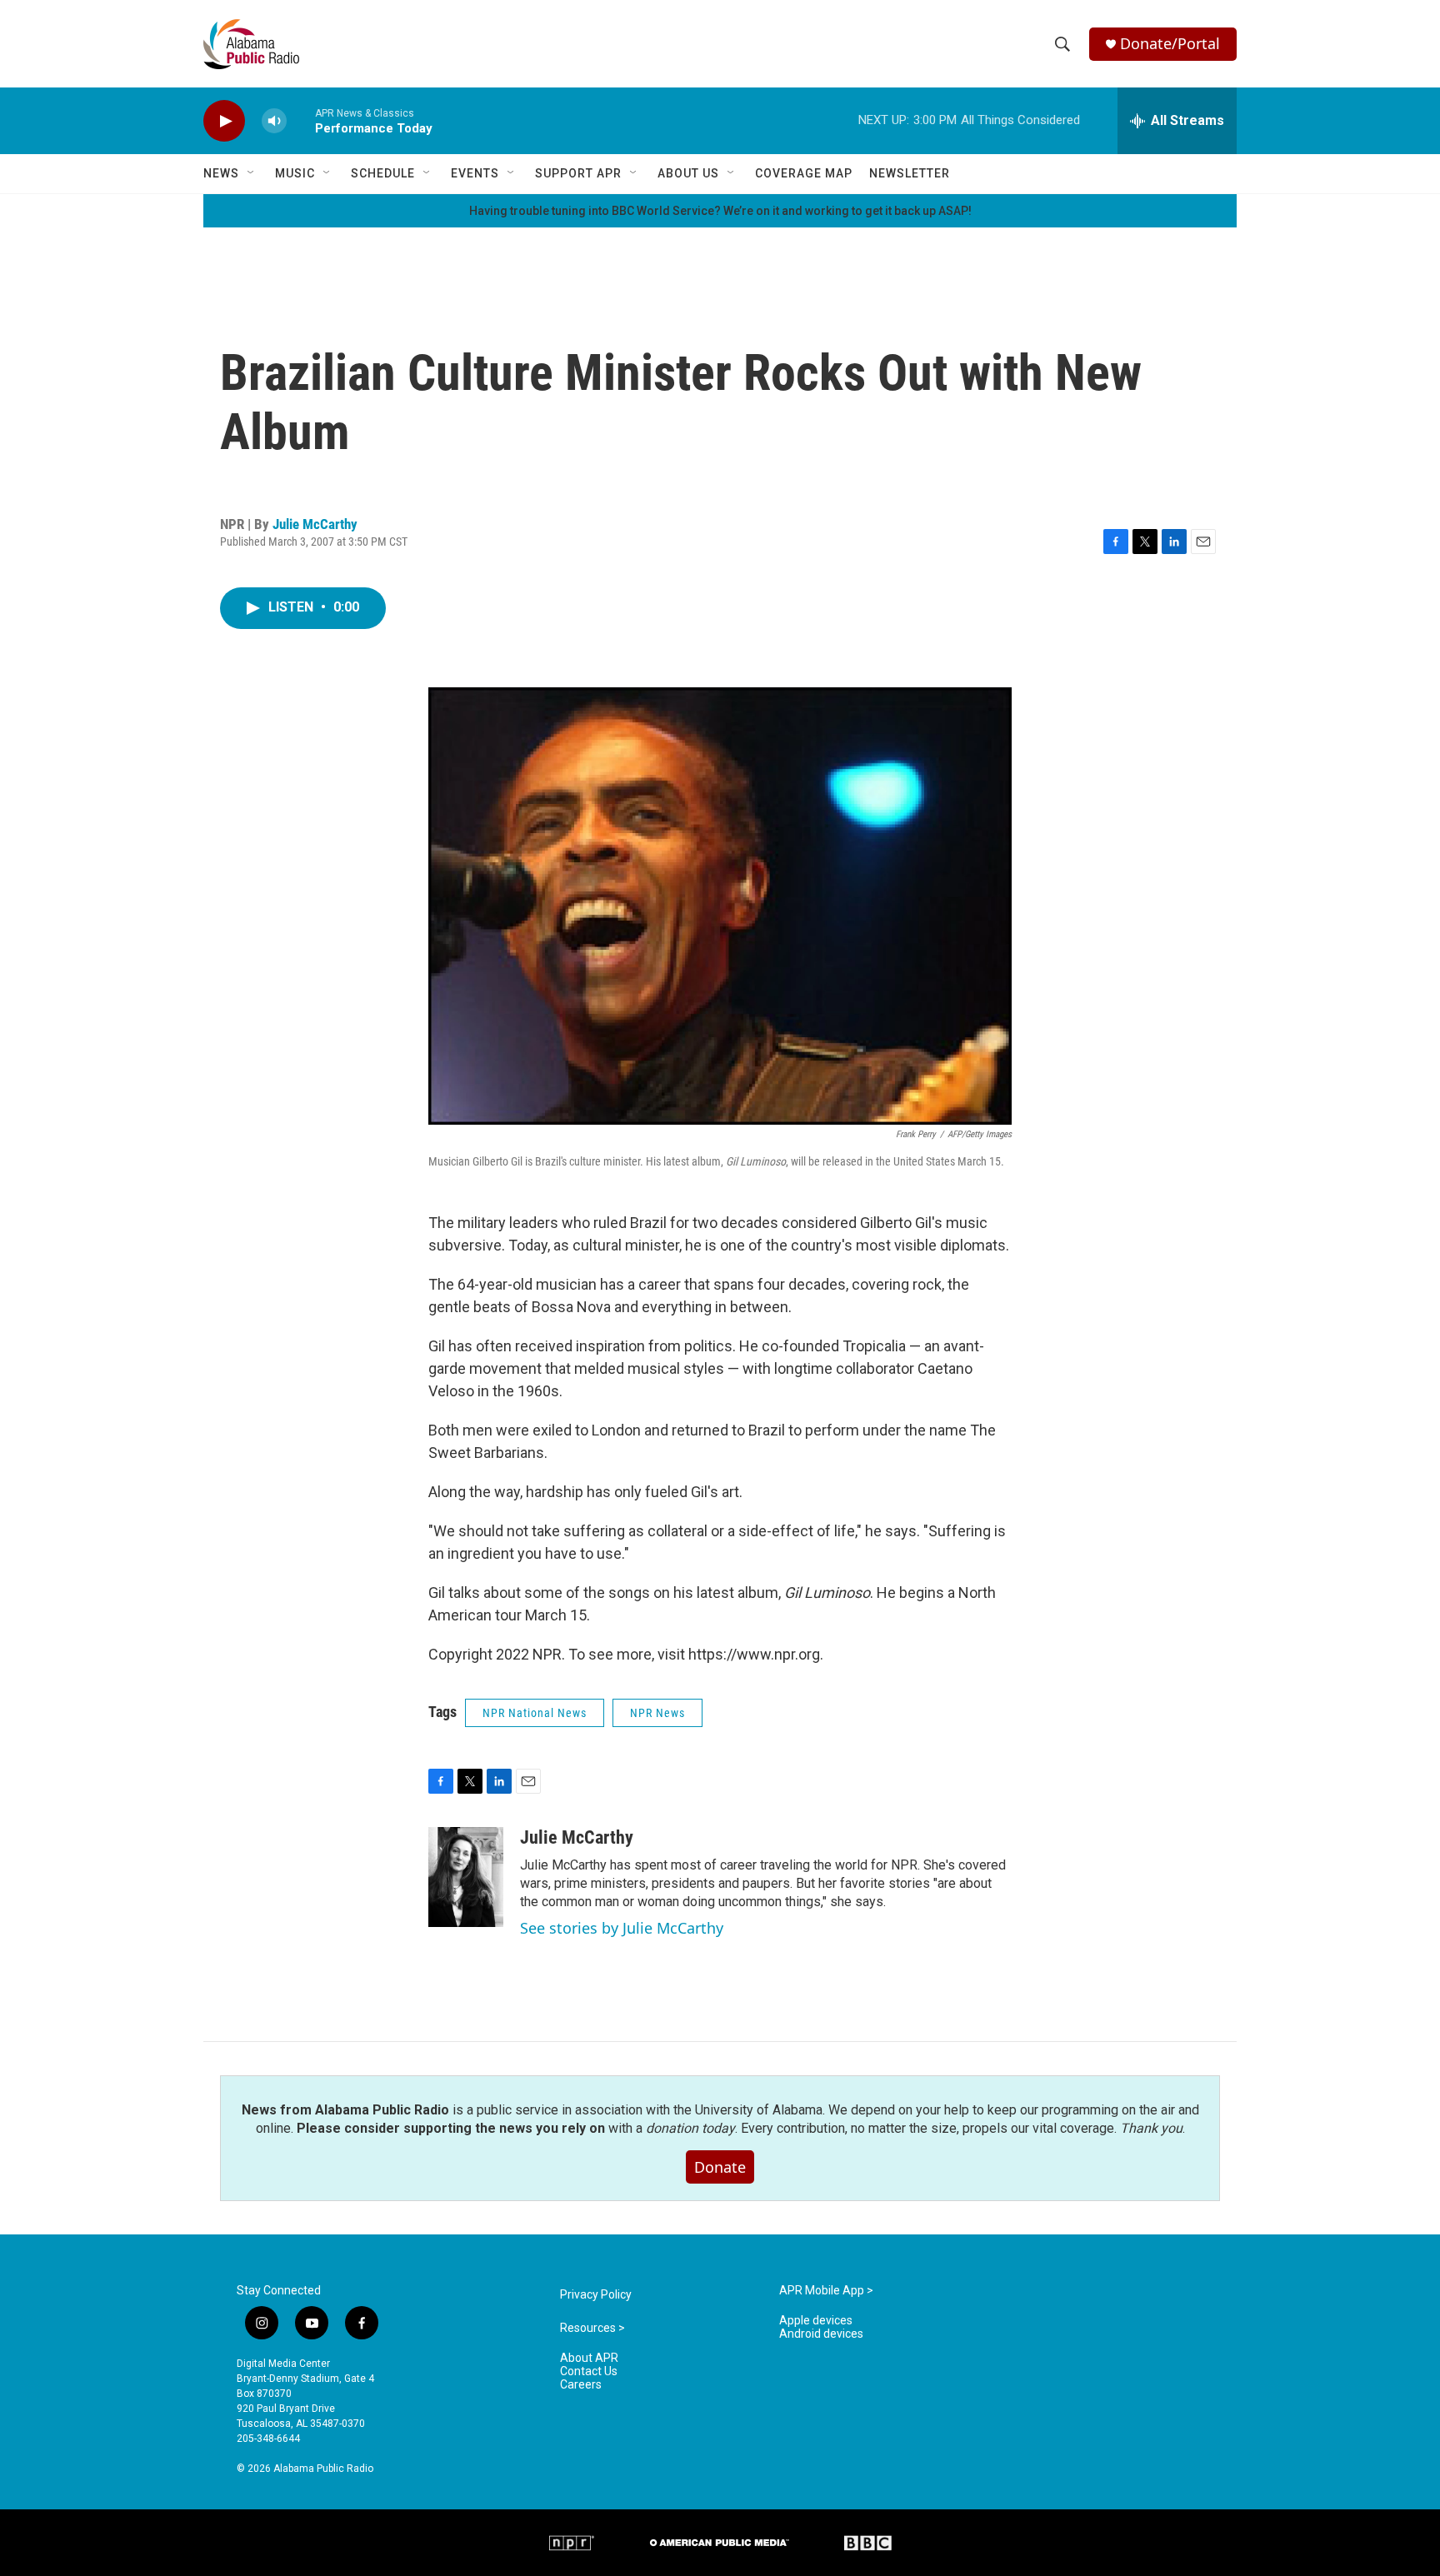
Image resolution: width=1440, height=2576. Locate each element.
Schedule (383, 173)
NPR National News (535, 1713)
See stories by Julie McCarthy (622, 1928)
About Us (688, 173)
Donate (720, 2167)
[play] (224, 121)
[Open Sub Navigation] (252, 173)
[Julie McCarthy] (466, 1877)
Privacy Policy (596, 2295)
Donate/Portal (1170, 44)
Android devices (821, 2334)
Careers (581, 2385)
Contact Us (589, 2371)
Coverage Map (804, 173)
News (221, 173)
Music (295, 173)
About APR (589, 2358)
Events (475, 173)
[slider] (301, 120)
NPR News (657, 1713)
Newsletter (910, 173)
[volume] (274, 121)
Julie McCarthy (315, 524)
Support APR (578, 173)
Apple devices (816, 2321)
